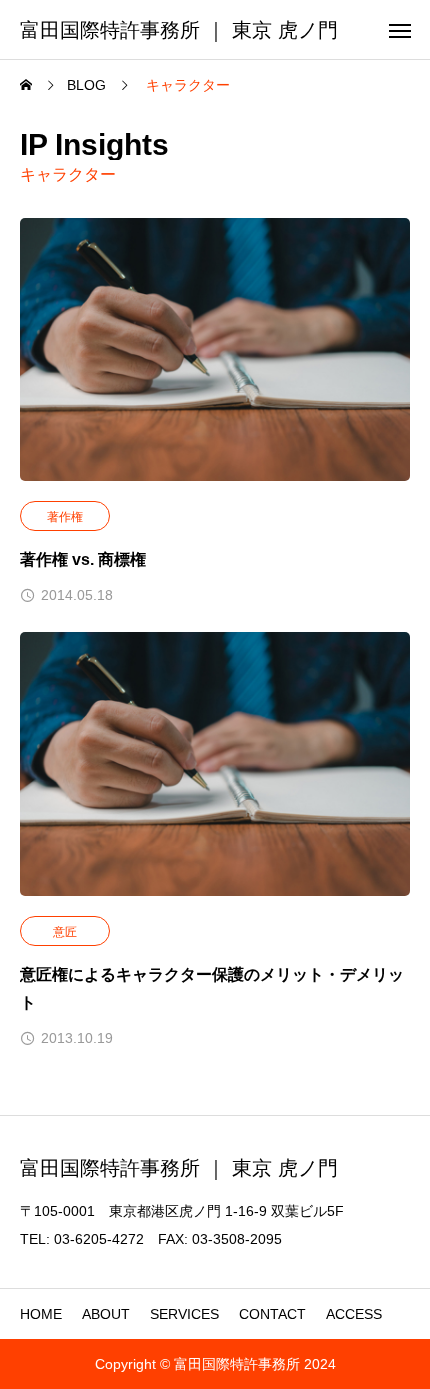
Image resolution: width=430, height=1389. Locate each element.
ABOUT (106, 1314)
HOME (41, 1314)
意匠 (65, 932)
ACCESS (354, 1314)
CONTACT (272, 1314)
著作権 (65, 517)
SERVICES (184, 1314)
